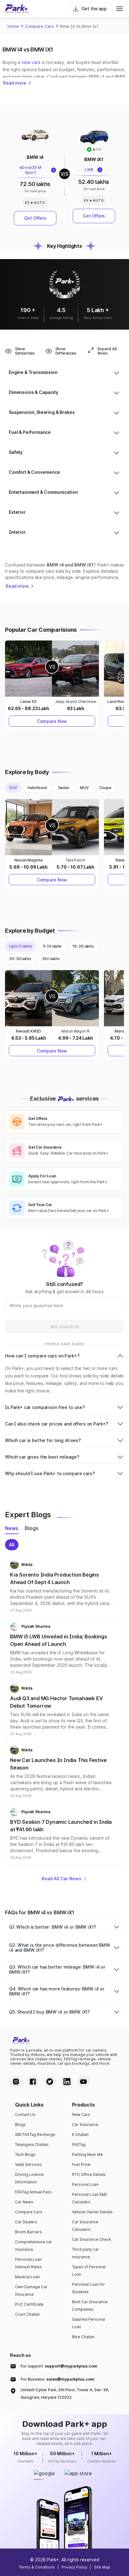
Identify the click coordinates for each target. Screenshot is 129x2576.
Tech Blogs (25, 2154)
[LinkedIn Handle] (67, 2082)
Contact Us (25, 2115)
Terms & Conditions (37, 2567)
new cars (31, 62)
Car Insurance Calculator (85, 2226)
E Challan (80, 2134)
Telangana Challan (32, 2144)
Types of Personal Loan (89, 2271)
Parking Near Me (88, 2154)
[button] (64, 1586)
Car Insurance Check (92, 2239)
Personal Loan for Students (88, 2288)
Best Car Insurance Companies (90, 2306)
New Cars (81, 2115)
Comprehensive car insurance (34, 2246)
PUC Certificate (29, 2304)
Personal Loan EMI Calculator (89, 2198)
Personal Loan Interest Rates (28, 2263)
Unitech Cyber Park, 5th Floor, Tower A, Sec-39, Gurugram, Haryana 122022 (65, 2394)
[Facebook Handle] (33, 2082)
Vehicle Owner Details (92, 2212)
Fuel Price (81, 2164)
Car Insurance (85, 2125)
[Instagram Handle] (16, 2082)
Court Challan (27, 2314)
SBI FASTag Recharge (35, 2134)
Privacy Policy (74, 2567)
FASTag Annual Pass (33, 2192)
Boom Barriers (28, 2232)
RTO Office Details (89, 2174)
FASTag (79, 2144)
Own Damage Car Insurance (31, 2291)
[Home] (17, 9)
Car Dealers (26, 2222)
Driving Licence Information (29, 2178)
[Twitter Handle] (50, 2082)
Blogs (20, 2125)
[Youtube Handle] (84, 2082)
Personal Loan (85, 2184)
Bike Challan (83, 2337)
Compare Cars (39, 26)
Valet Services (28, 2164)
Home (13, 26)
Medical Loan (27, 2277)
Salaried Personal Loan (88, 2323)
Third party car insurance (85, 2253)
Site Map (102, 2567)
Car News (24, 2202)
